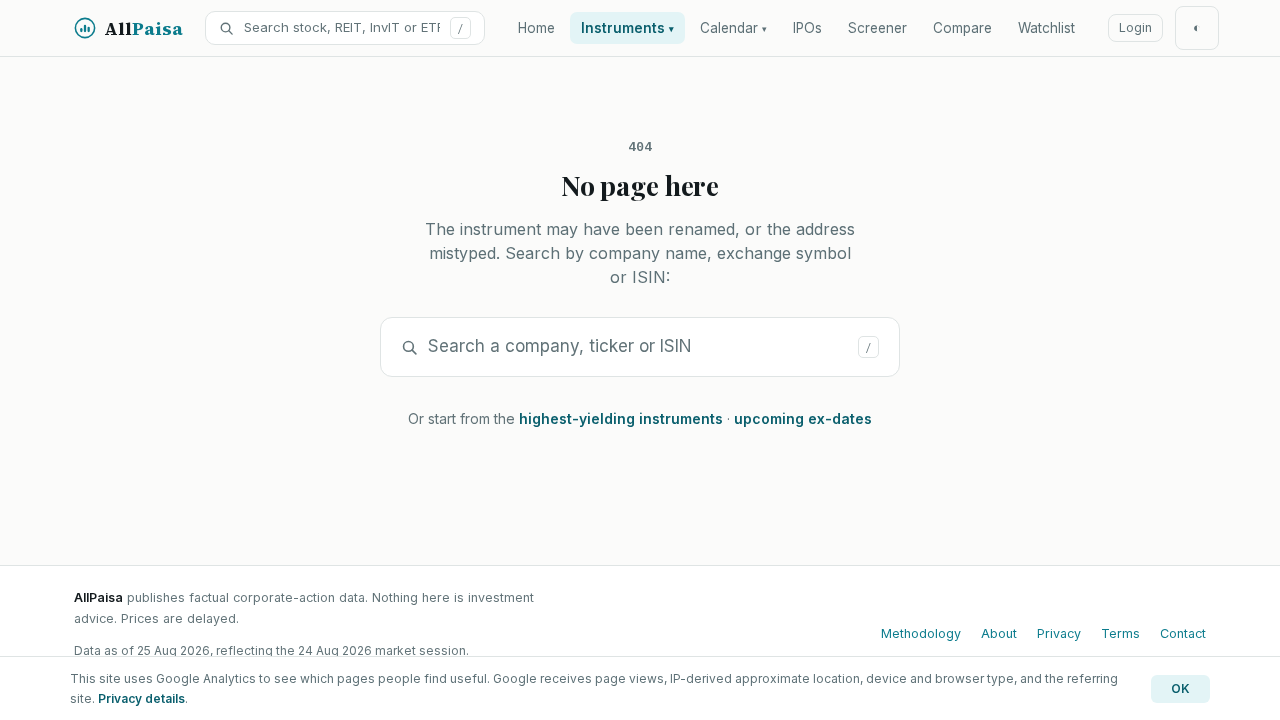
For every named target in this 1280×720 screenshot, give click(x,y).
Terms (1120, 633)
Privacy (1059, 633)
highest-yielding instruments (621, 418)
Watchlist (1046, 28)
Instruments (627, 28)
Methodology (921, 633)
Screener (877, 28)
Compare (962, 28)
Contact (1183, 633)
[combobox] (342, 28)
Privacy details (141, 698)
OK (1180, 688)
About (999, 633)
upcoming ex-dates (803, 418)
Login (1135, 27)
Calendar (733, 28)
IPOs (807, 28)
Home (536, 28)
